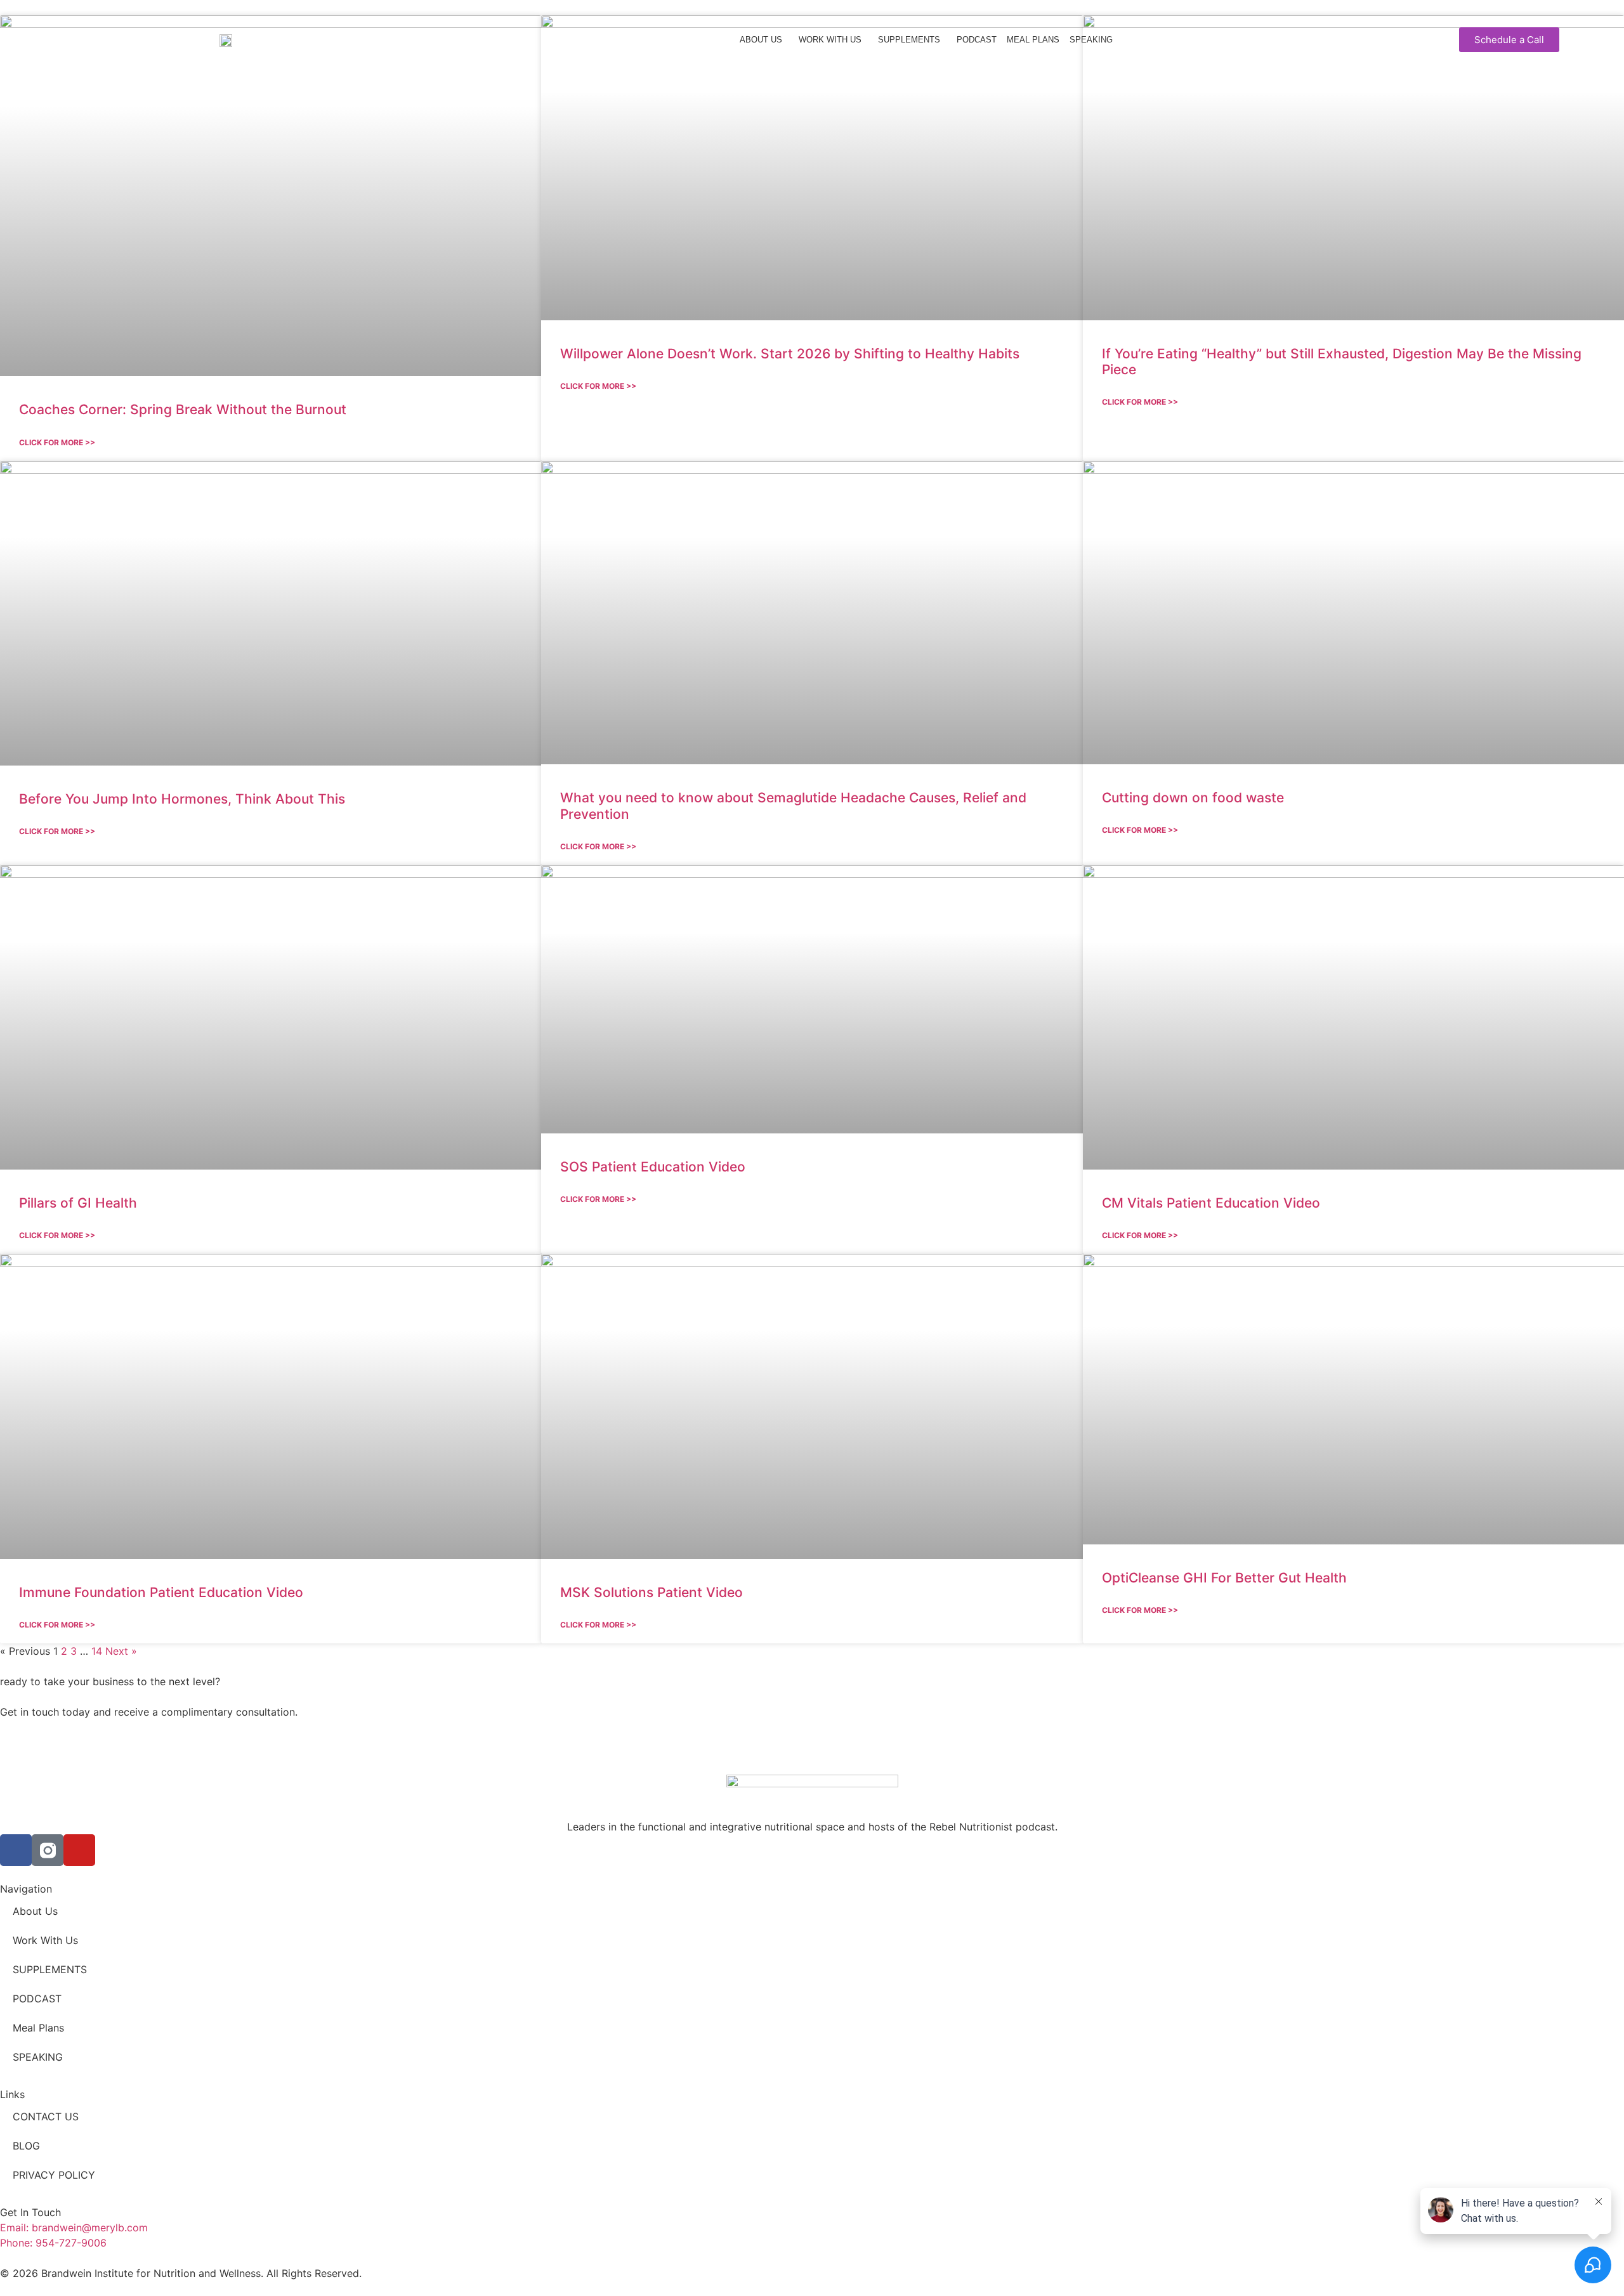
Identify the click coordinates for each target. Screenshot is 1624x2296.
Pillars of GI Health (78, 1203)
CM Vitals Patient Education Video (1211, 1203)
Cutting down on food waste (1193, 798)
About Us (761, 40)
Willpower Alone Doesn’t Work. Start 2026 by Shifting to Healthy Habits (790, 354)
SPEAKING (1091, 40)
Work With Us (830, 40)
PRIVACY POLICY (54, 2175)
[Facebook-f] (16, 1850)
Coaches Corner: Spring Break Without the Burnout (183, 409)
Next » (121, 1651)
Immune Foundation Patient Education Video (161, 1592)
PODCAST (977, 40)
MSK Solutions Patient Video (652, 1592)
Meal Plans (1033, 40)
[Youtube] (79, 1850)
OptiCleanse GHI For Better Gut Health (1224, 1578)
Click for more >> (57, 442)
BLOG (26, 2146)
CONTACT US (46, 2117)
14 (97, 1651)
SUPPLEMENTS (909, 40)
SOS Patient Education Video (653, 1167)
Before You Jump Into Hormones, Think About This (182, 799)
